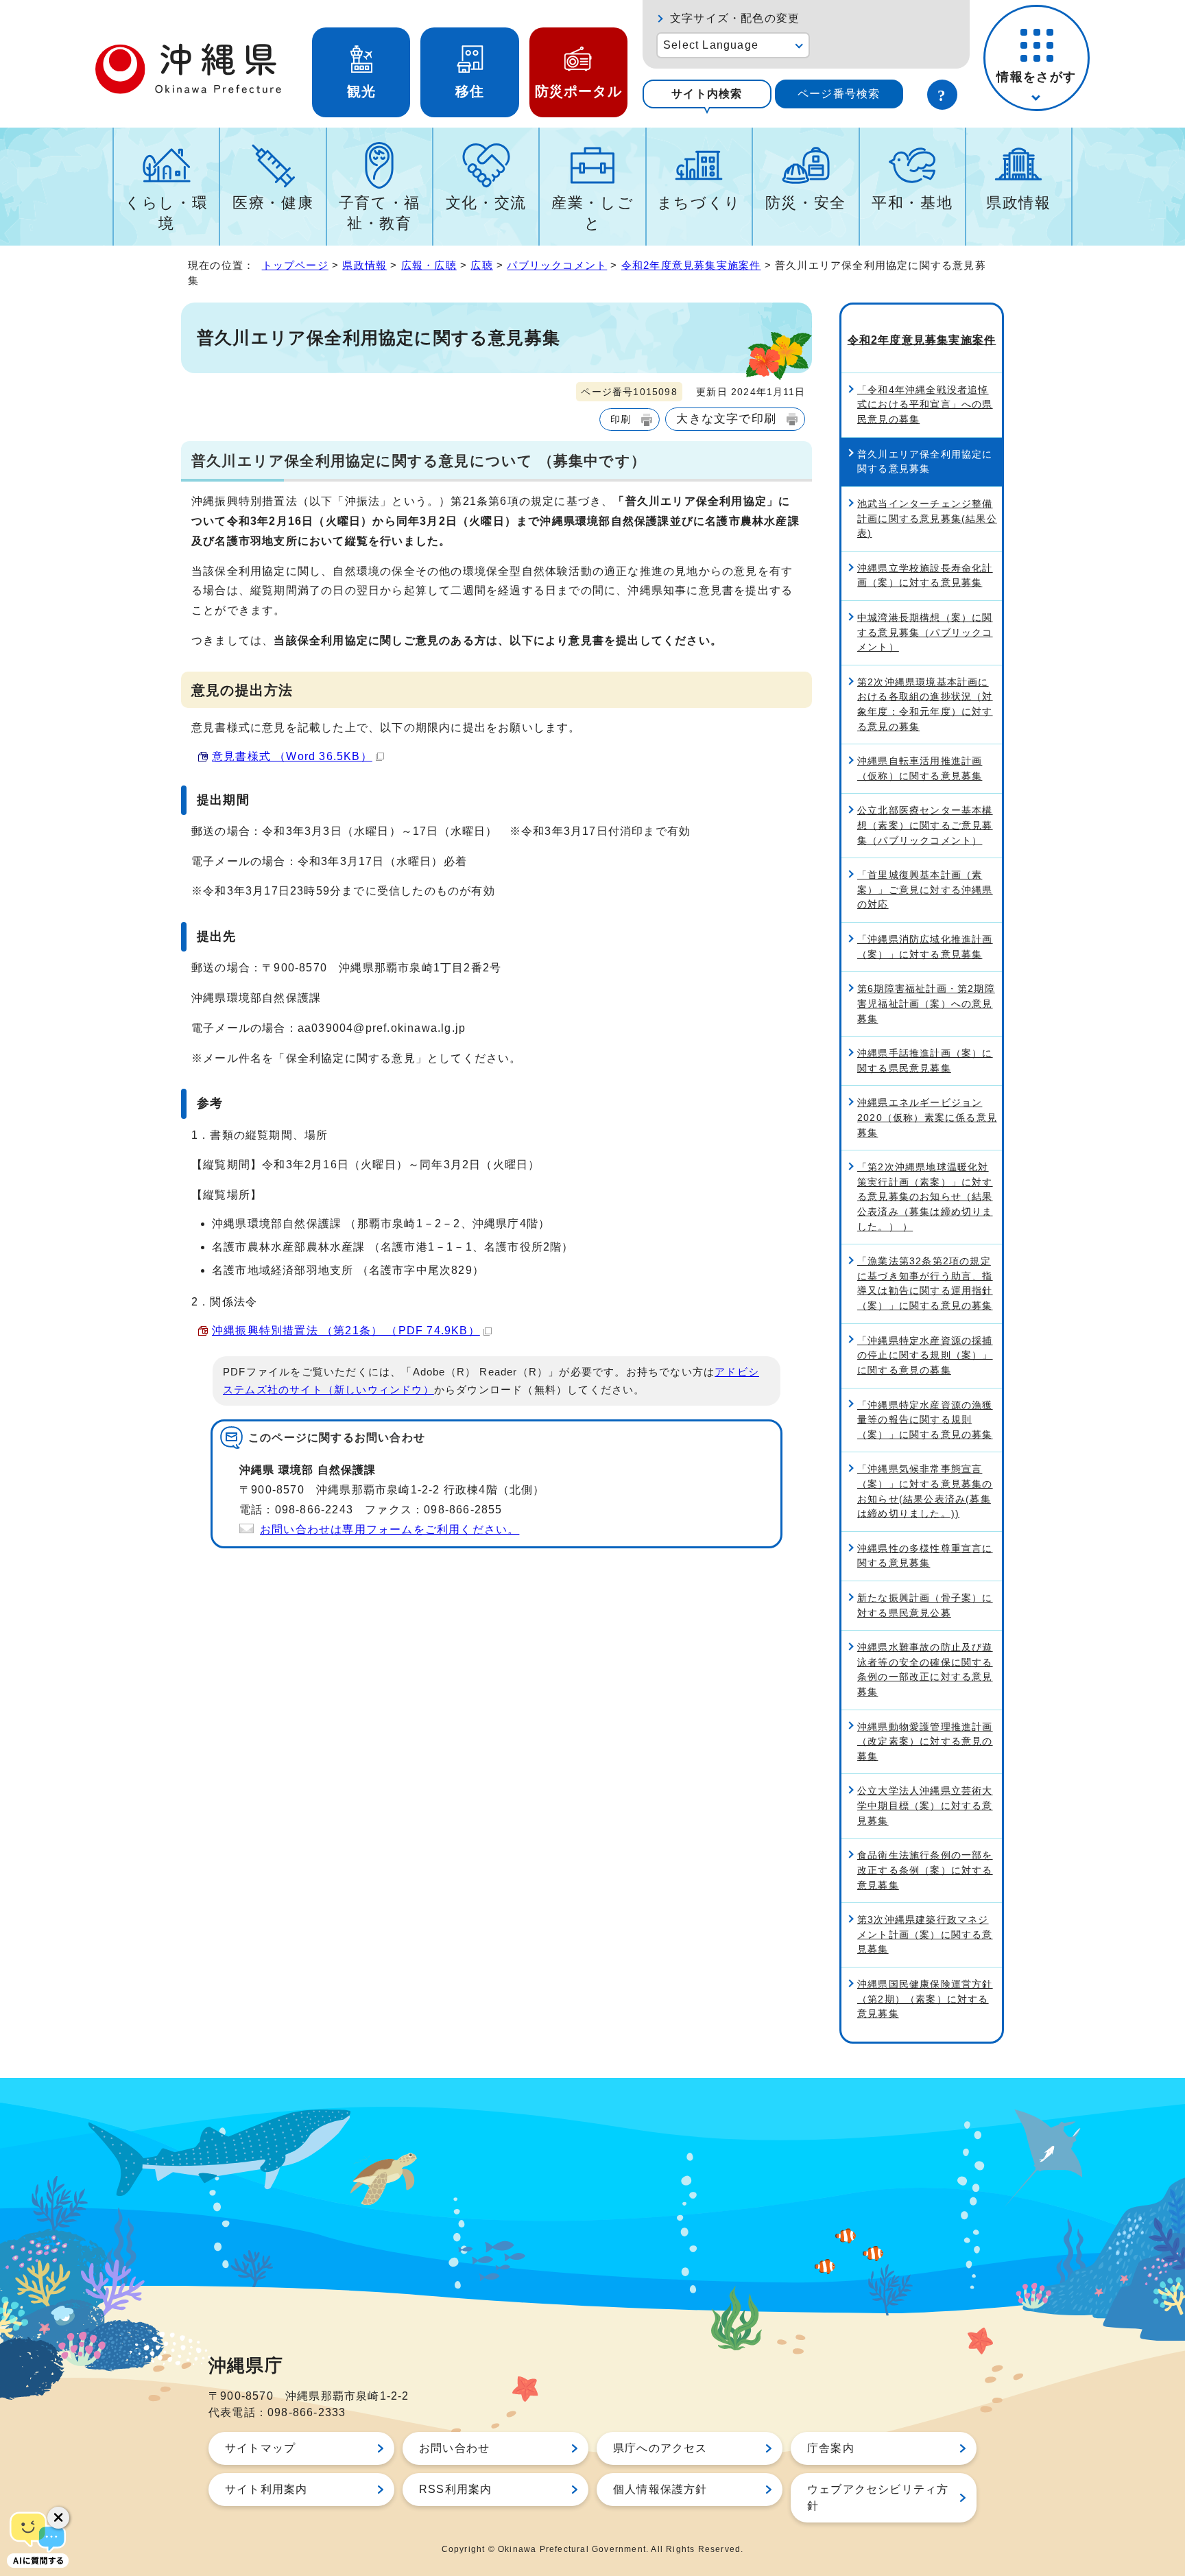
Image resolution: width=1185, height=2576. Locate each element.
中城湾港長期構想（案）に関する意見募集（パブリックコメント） (925, 632)
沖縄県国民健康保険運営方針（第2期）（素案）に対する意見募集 (925, 1999)
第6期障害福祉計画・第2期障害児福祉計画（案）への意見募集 (926, 1003)
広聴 (481, 265)
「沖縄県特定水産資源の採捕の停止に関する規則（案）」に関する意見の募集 (925, 1355)
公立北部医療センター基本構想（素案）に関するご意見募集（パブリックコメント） (925, 825)
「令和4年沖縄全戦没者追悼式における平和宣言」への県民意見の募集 (925, 404)
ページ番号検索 (839, 94)
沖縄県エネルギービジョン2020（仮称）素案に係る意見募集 (927, 1117)
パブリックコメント (557, 265)
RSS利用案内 (455, 2489)
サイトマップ (260, 2448)
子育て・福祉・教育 (380, 213)
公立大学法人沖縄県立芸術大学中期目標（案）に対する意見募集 (925, 1805)
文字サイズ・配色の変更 (735, 18)
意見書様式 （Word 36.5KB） (292, 756)
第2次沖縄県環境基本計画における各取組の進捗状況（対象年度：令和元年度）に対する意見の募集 (925, 704)
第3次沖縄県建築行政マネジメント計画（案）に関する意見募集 (925, 1934)
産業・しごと (592, 213)
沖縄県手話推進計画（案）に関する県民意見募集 (925, 1061)
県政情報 (1019, 203)
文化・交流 (486, 203)
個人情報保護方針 (660, 2489)
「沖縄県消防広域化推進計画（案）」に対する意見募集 (925, 947)
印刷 (621, 419)
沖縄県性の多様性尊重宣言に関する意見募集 (925, 1556)
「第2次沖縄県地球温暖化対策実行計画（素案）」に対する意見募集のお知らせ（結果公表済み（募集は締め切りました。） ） (925, 1196)
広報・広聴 (429, 265)
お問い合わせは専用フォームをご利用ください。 (390, 1529)
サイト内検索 (707, 94)
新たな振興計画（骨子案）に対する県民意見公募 (925, 1605)
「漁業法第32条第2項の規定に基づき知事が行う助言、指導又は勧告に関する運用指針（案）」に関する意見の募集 (925, 1283)
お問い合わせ (454, 2448)
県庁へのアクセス (660, 2448)
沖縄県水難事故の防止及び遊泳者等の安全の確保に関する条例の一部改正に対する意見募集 (925, 1669)
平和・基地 (912, 203)
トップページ (295, 265)
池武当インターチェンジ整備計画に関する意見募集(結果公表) (927, 518)
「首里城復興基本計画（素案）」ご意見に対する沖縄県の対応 (925, 889)
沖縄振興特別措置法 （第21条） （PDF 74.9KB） (346, 1331)
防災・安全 (806, 203)
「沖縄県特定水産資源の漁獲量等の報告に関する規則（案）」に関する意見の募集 (925, 1420)
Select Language (711, 45)
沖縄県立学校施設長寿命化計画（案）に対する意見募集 (925, 576)
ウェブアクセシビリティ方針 (878, 2497)
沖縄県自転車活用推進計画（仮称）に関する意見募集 (920, 768)
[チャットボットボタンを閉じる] (58, 2518)
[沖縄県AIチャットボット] (38, 2538)
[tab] (707, 94)
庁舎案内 (831, 2448)
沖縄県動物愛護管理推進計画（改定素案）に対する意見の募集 (925, 1741)
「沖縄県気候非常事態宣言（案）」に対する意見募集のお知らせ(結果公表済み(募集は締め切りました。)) (925, 1491)
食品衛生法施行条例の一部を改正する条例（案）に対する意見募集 (925, 1870)
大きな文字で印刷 (726, 418)
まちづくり (699, 203)
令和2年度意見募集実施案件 (691, 265)
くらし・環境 (166, 213)
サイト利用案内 (266, 2489)
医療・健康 (273, 203)
